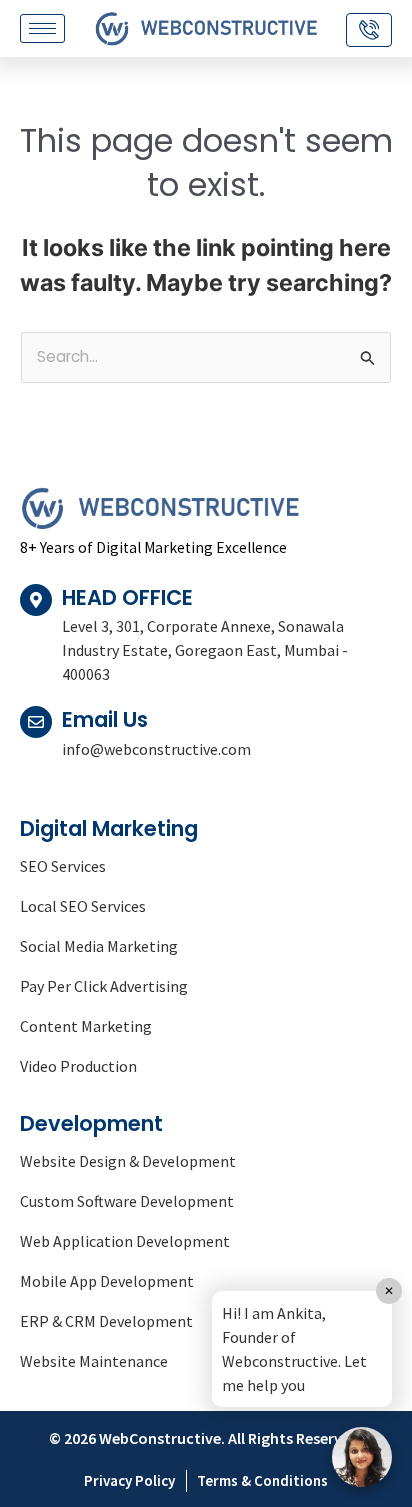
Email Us (105, 719)
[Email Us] (36, 722)
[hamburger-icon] (42, 28)
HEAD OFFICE (127, 597)
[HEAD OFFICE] (36, 600)
